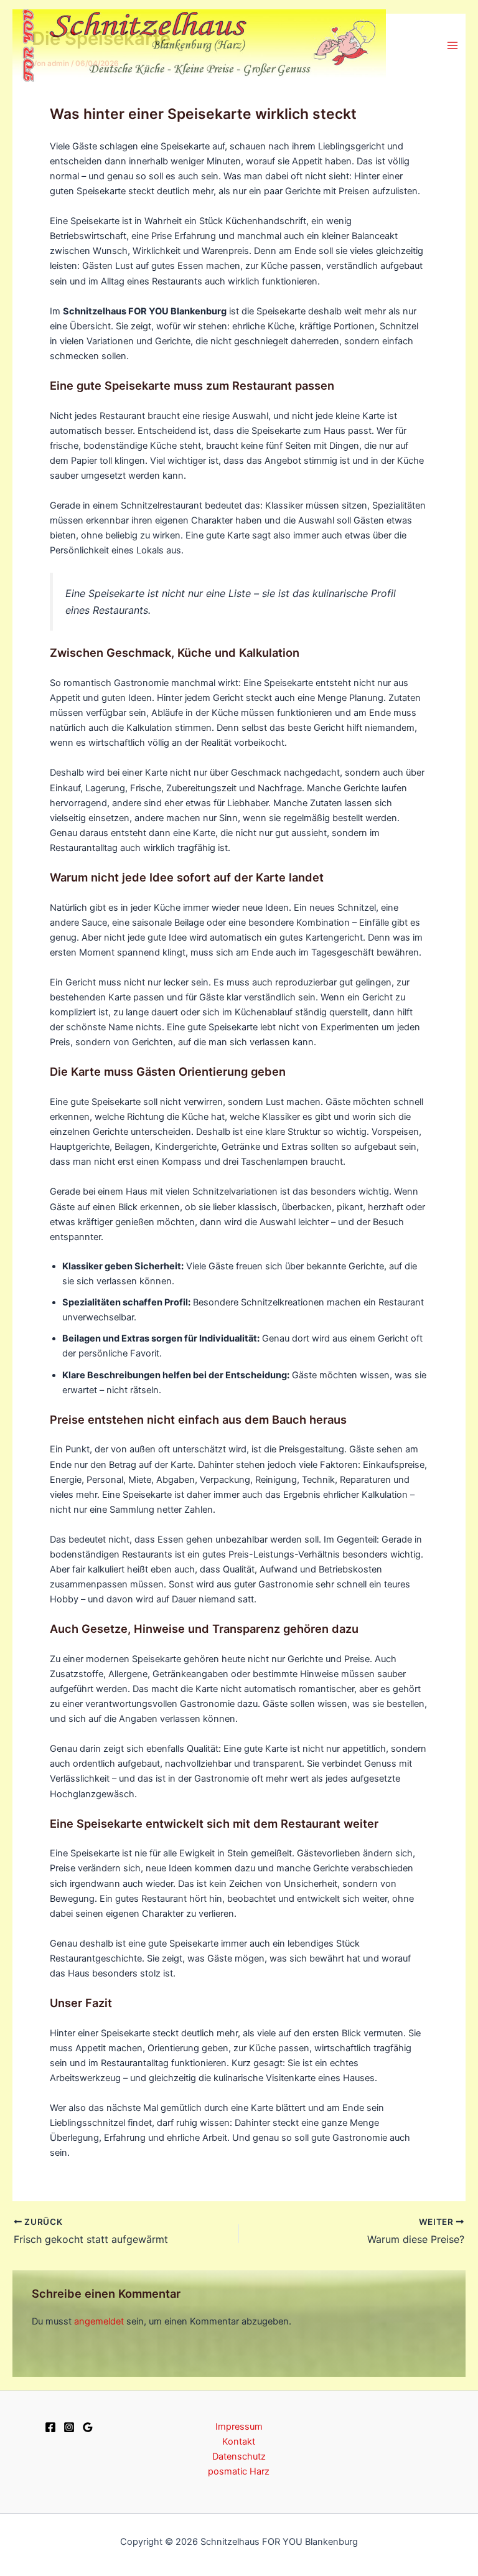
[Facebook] (50, 2427)
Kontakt (239, 2442)
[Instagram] (69, 2427)
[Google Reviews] (88, 2427)
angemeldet (99, 2321)
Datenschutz (239, 2456)
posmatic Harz (239, 2471)
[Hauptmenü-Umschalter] (452, 45)
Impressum (239, 2427)
